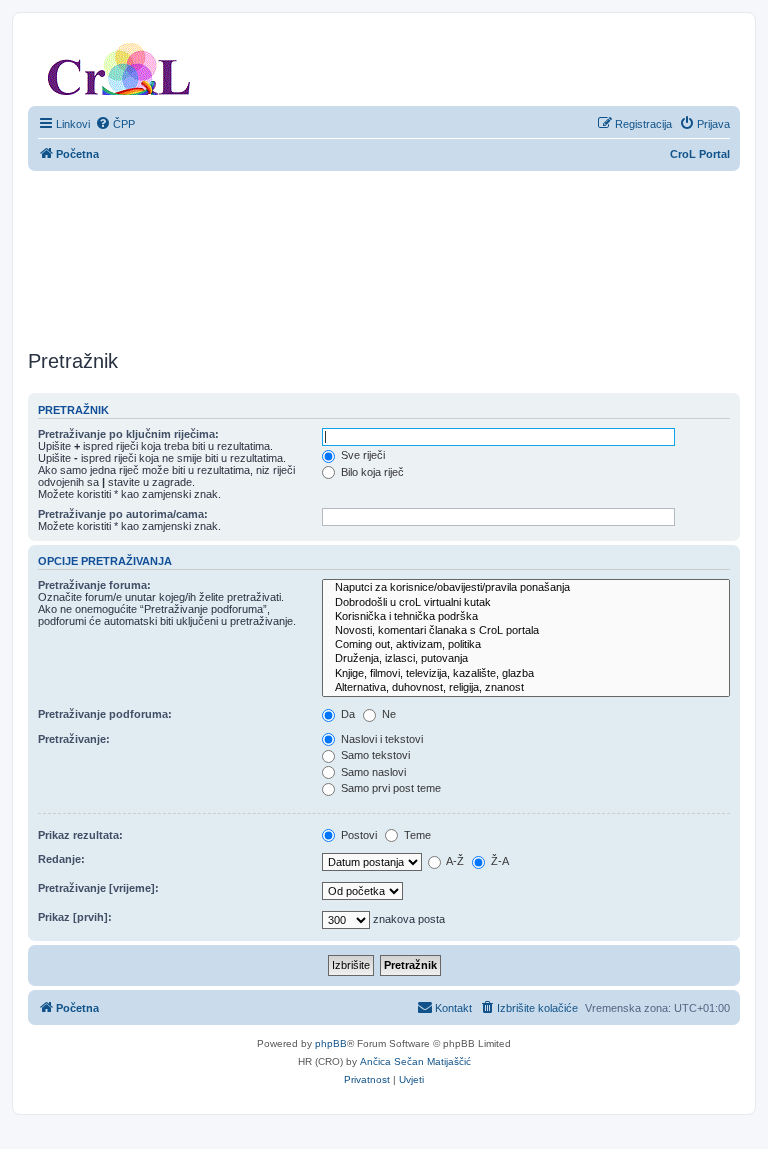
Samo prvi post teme (389, 788)
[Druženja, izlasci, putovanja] (526, 659)
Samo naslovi (372, 772)
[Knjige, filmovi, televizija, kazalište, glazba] (526, 674)
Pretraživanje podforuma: (105, 714)
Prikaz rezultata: (80, 835)
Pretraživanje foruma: (94, 585)
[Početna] (119, 65)
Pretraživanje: (74, 739)
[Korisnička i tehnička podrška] (526, 617)
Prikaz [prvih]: (75, 917)
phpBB (331, 1043)
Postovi (357, 835)
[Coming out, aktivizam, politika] (526, 645)
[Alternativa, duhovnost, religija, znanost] (526, 688)
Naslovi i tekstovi (380, 739)
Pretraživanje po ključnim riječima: (128, 434)
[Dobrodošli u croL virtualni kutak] (526, 603)
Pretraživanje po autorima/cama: (123, 514)
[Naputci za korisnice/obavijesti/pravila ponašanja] (526, 588)
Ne (387, 714)
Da (346, 714)
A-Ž (454, 861)
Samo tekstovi (374, 755)
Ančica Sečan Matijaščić (415, 1061)
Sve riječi (361, 455)
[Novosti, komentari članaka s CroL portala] (526, 631)
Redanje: (61, 859)
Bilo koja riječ (371, 472)
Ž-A (498, 861)
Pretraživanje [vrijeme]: (98, 888)
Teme (416, 835)
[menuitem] (115, 124)
